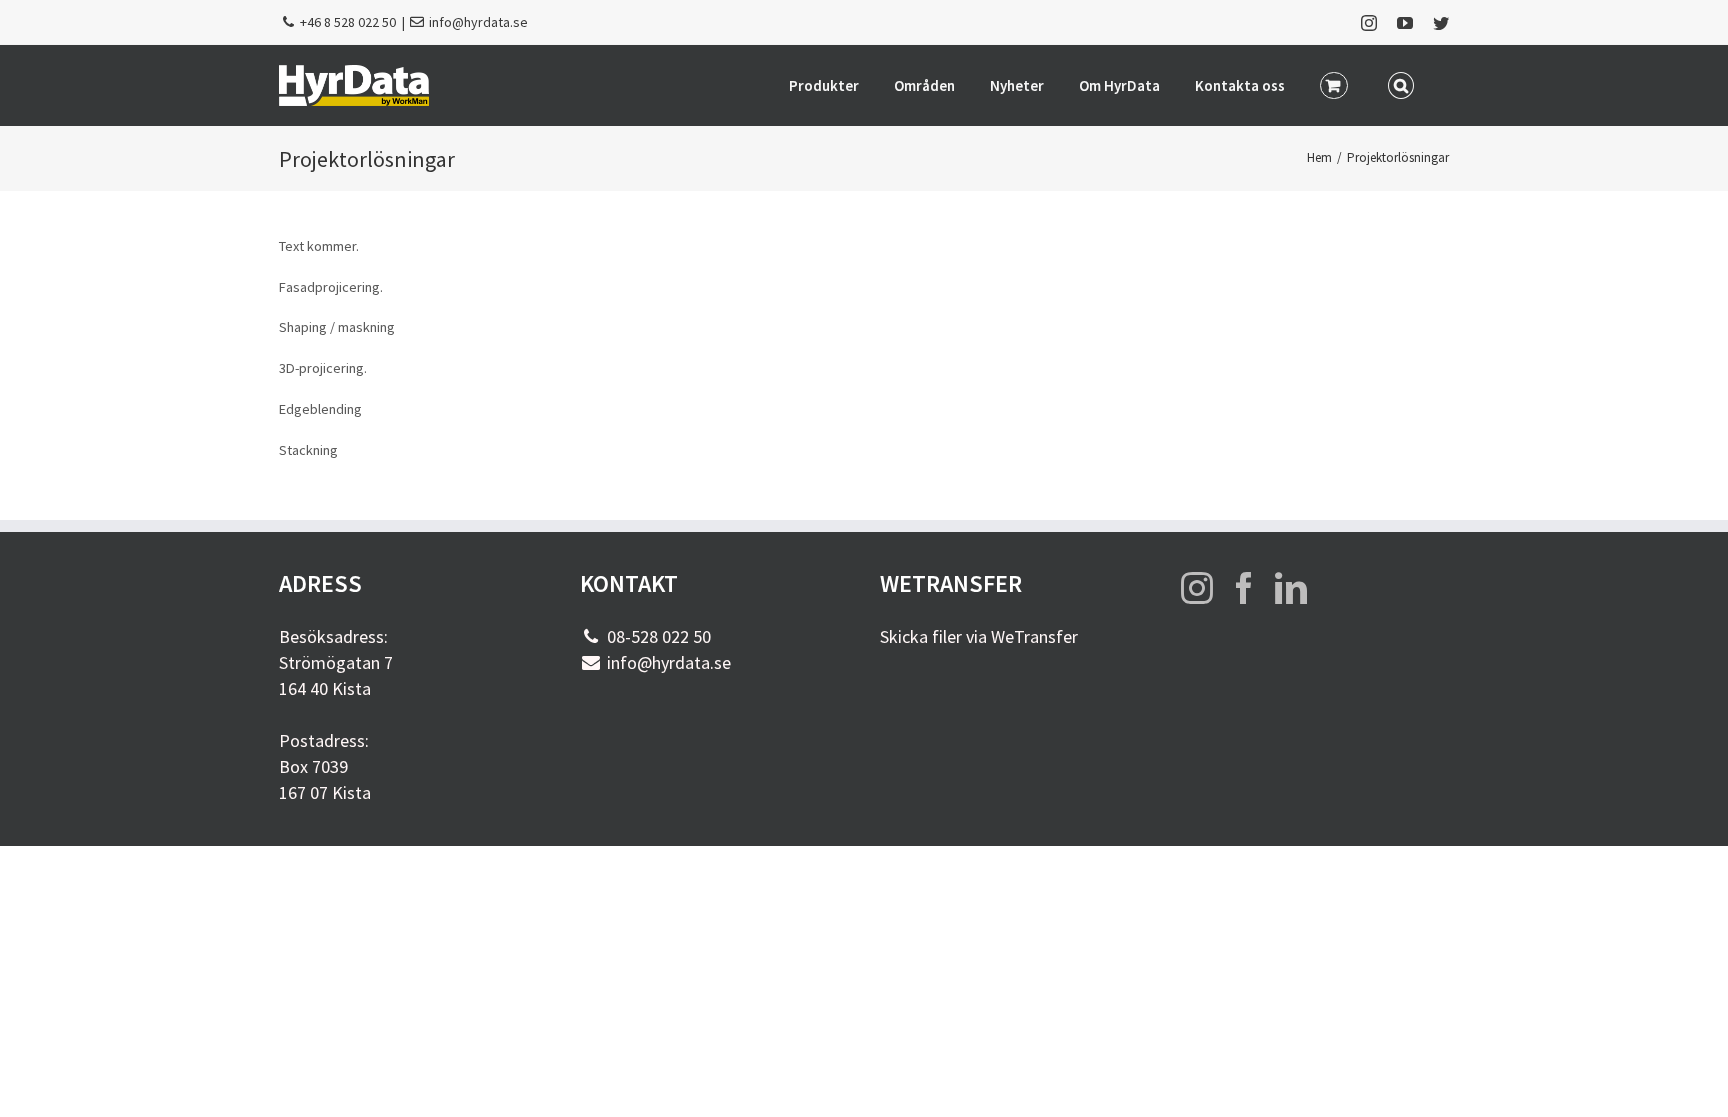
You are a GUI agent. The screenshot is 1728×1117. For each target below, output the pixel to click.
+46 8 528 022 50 (348, 22)
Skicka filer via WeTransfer (979, 636)
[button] (1401, 84)
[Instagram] (1197, 588)
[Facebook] (1244, 588)
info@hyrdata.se (478, 22)
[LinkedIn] (1291, 588)
